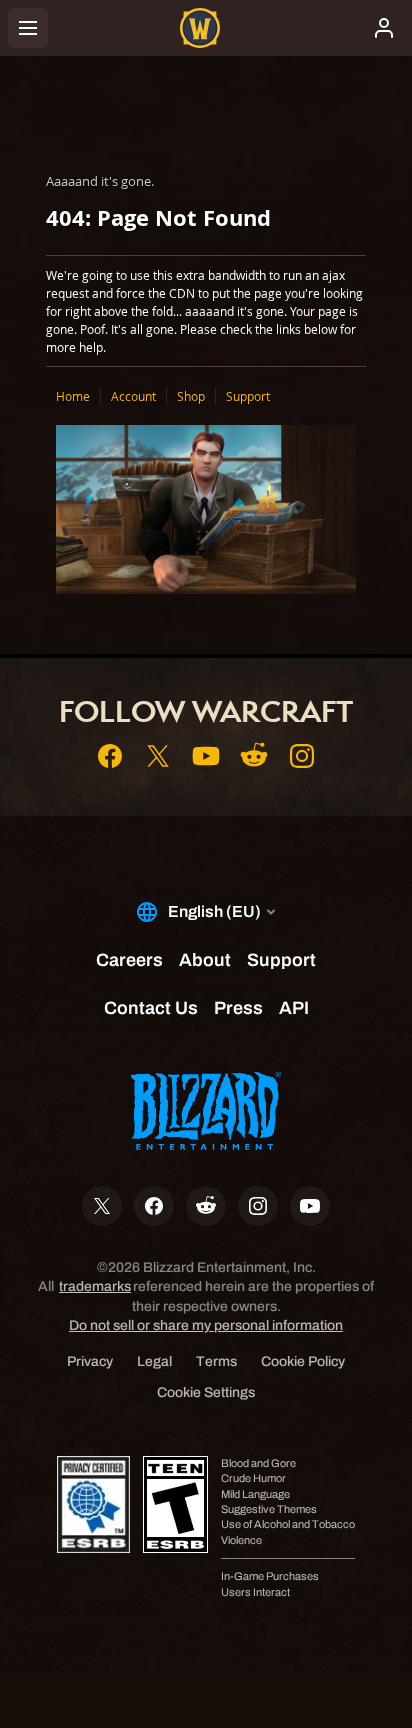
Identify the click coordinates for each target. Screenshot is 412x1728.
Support (248, 396)
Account (133, 396)
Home (73, 396)
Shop (191, 396)
